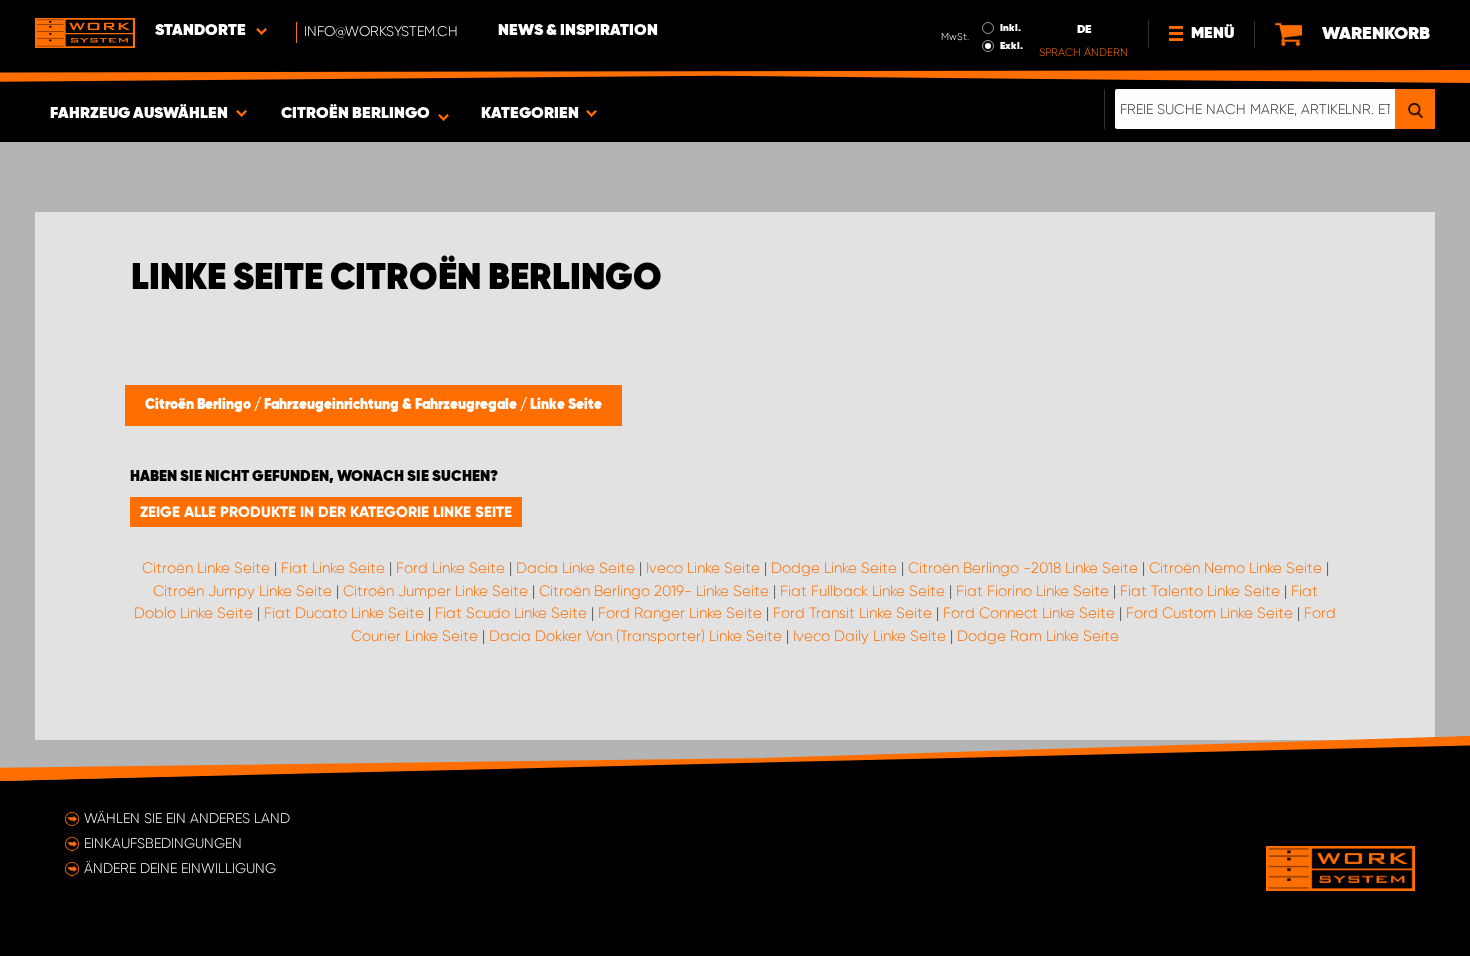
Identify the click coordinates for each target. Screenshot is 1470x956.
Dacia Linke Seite (575, 568)
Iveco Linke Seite (703, 568)
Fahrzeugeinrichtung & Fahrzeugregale (392, 405)
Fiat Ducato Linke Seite (344, 613)
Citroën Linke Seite (206, 568)
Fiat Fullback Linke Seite (862, 591)
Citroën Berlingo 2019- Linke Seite (654, 591)
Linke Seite (566, 405)
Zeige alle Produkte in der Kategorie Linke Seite (326, 512)
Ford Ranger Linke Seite (680, 613)
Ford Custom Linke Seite (1209, 613)
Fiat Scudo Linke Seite (511, 613)
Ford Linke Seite (450, 568)
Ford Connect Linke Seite (1029, 613)
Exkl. (1011, 46)
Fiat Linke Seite (333, 568)
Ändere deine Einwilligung (180, 868)
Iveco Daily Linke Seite (869, 636)
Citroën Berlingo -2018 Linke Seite (1023, 568)
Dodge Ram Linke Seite (1038, 636)
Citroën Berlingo (199, 405)
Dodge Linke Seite (834, 568)
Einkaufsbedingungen (163, 843)
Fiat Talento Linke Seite (1200, 591)
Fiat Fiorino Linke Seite (1032, 591)
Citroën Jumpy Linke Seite (242, 591)
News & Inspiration (578, 31)
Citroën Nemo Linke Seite (1235, 568)
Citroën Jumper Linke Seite (435, 591)
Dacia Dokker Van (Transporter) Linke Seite (635, 636)
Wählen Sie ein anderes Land (187, 818)
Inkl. (1010, 28)
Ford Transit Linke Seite (852, 613)
